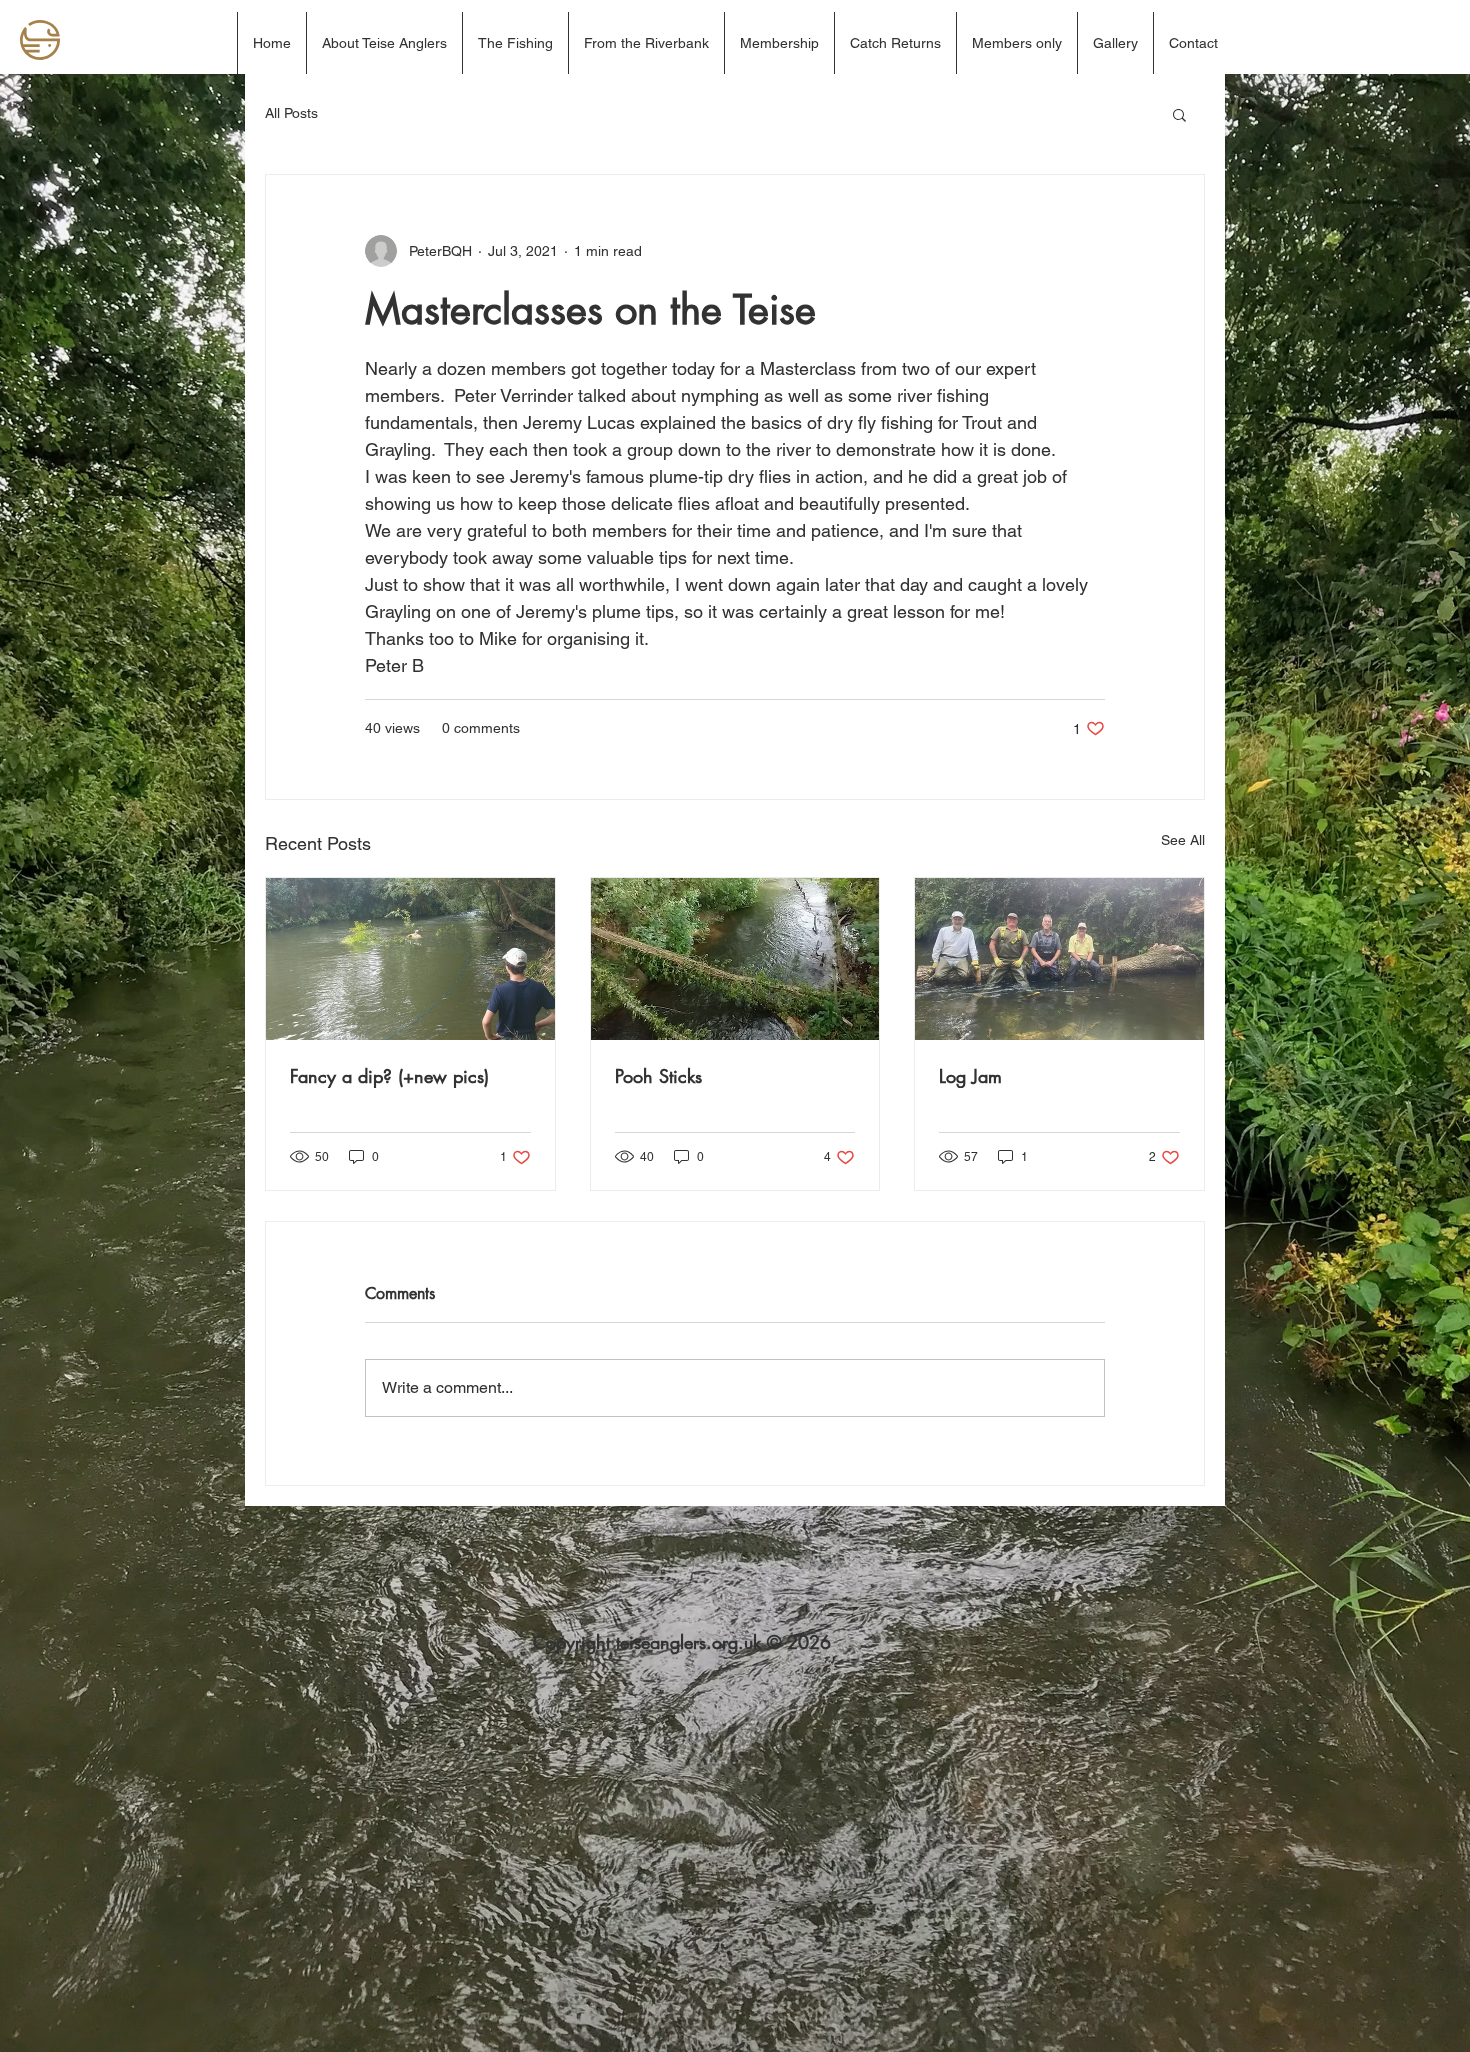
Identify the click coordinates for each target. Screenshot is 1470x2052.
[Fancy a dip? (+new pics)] (410, 959)
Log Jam (970, 1076)
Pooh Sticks (658, 1076)
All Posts (291, 113)
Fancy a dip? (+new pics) (389, 1076)
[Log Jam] (1059, 959)
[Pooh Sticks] (735, 959)
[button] (1179, 114)
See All (1183, 840)
